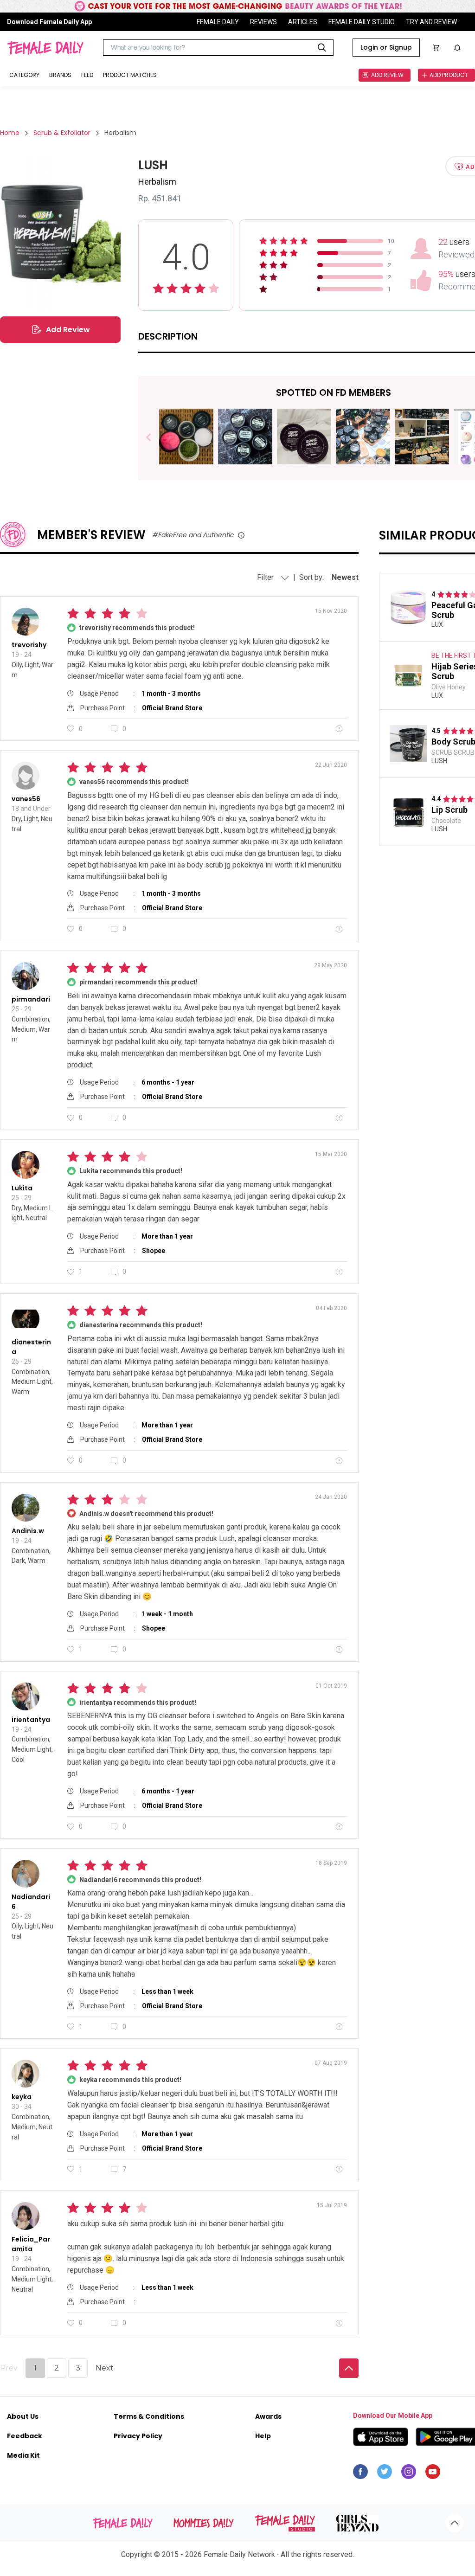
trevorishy (29, 645)
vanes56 (26, 799)
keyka (22, 2097)
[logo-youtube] (433, 2474)
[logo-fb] (360, 2474)
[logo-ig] (409, 2474)
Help (263, 2436)
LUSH (439, 761)
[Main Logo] (45, 48)
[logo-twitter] (385, 2474)
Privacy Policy (138, 2436)
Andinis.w (28, 1531)
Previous (155, 438)
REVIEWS (263, 22)
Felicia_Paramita (31, 2244)
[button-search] (322, 48)
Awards (268, 2416)
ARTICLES (303, 22)
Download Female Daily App (49, 22)
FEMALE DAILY (218, 22)
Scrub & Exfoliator (62, 133)
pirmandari (31, 999)
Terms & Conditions (149, 2416)
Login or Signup (386, 47)
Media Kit (23, 2455)
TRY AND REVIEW (431, 22)
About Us (23, 2416)
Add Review (68, 330)
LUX (437, 624)
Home (10, 133)
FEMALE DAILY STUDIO (362, 22)
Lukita (22, 1188)
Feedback (25, 2436)
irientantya (31, 1720)
